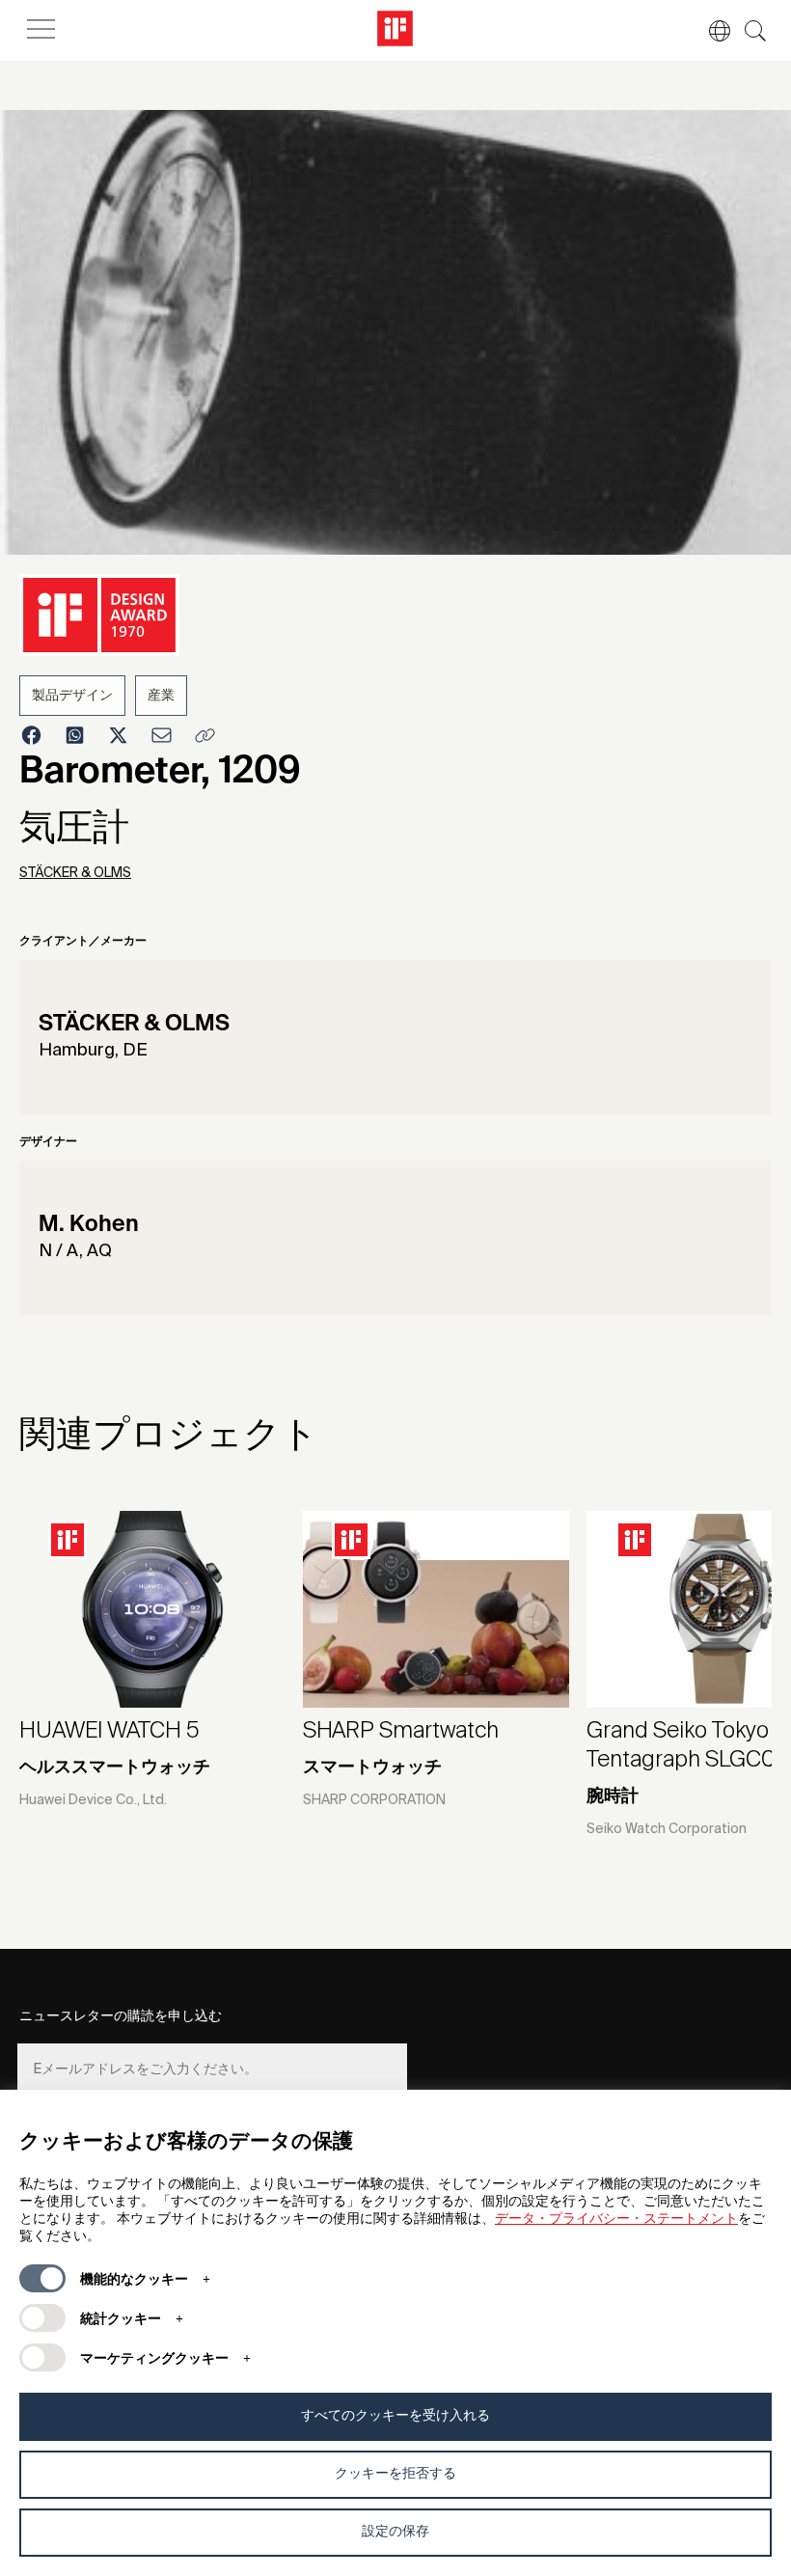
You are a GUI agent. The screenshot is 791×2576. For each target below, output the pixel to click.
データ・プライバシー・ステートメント (616, 2219)
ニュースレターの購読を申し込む (121, 2016)
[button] (710, 31)
